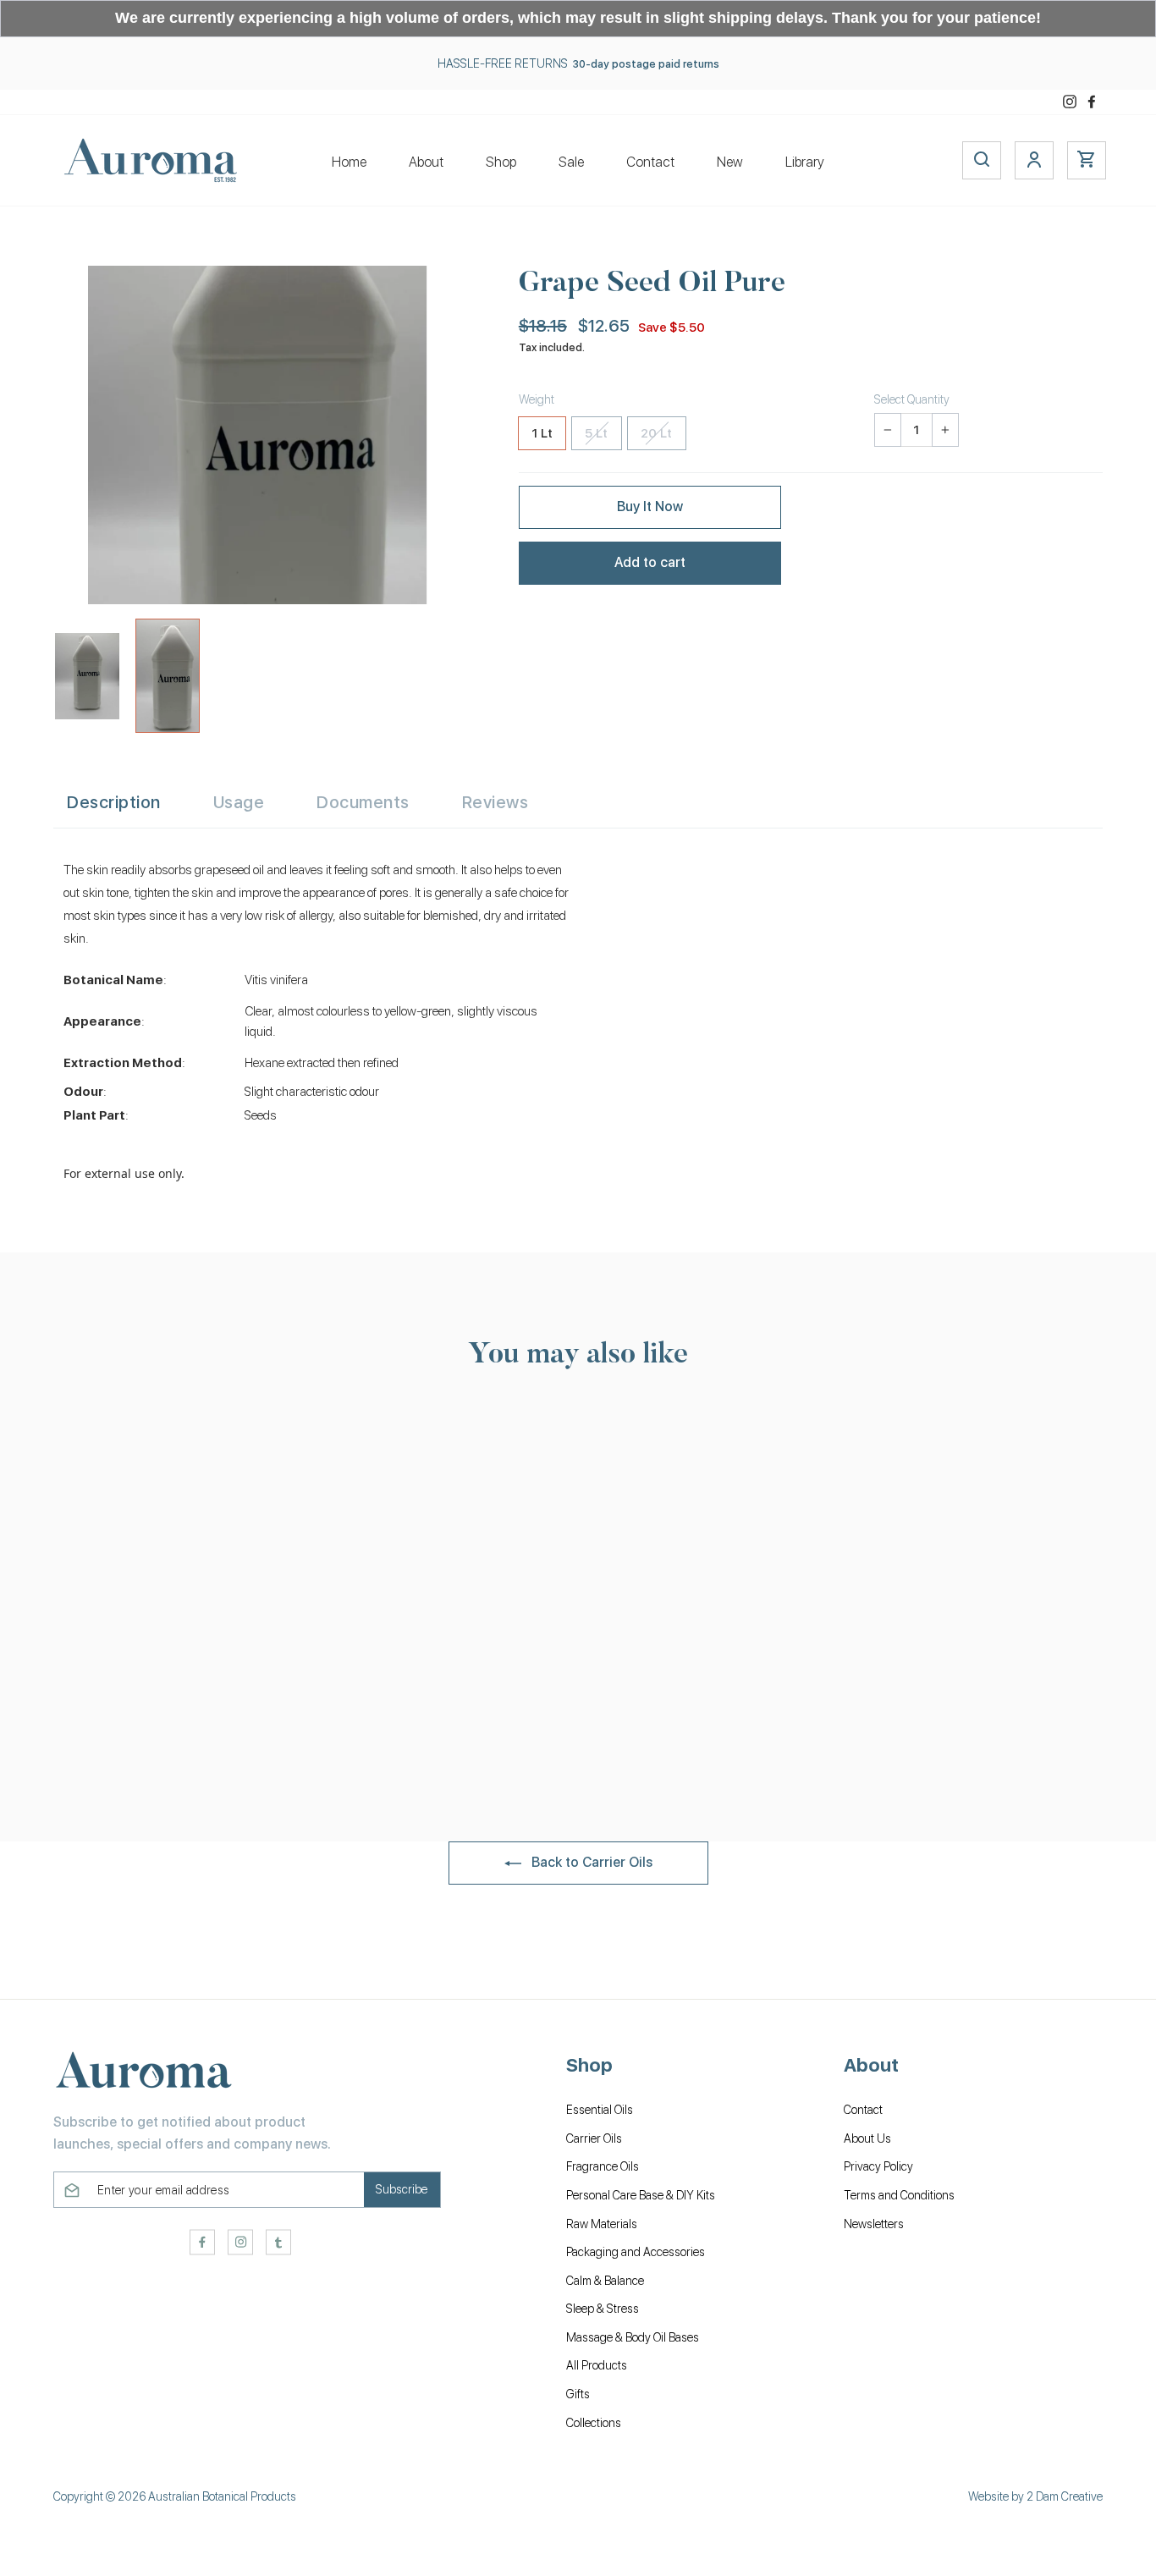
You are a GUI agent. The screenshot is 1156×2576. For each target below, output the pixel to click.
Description (114, 802)
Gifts (578, 2394)
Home (349, 162)
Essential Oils (600, 2110)
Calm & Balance (605, 2281)
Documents (363, 802)
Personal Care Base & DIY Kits (641, 2195)
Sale (571, 162)
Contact (650, 162)
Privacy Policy (878, 2166)
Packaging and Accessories (636, 2252)
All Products (597, 2365)
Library (805, 162)
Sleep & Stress (603, 2309)
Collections (594, 2423)
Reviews (495, 802)
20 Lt (657, 433)
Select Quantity (912, 399)
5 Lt (597, 433)
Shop (501, 162)
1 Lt (542, 433)
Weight (537, 399)
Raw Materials (602, 2224)
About (426, 162)
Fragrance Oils (603, 2166)
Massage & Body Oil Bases (633, 2337)
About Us (867, 2138)
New (730, 162)
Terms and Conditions (899, 2195)
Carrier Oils (594, 2138)
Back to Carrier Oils (590, 1862)
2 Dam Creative (1065, 2496)
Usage (239, 802)
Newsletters (874, 2224)
